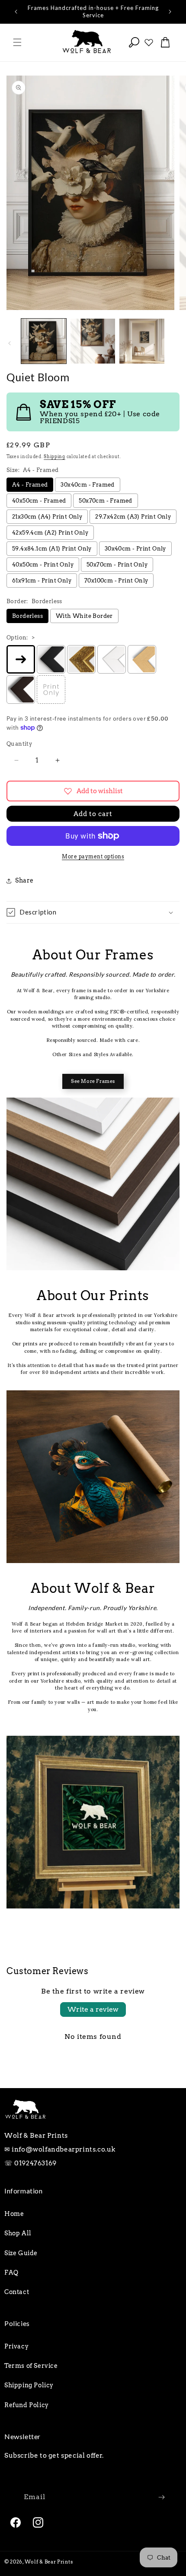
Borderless (27, 616)
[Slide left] (10, 343)
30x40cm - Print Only (135, 549)
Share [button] (24, 880)
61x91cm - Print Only (42, 581)
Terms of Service (31, 2366)
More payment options (93, 856)
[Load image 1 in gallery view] (44, 341)
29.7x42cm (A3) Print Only (133, 517)
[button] (17, 42)
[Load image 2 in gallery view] (93, 341)
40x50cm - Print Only (43, 565)
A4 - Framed (30, 485)
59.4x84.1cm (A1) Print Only (52, 549)
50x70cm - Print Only (117, 565)
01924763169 (35, 2163)
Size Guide (21, 2253)
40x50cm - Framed (39, 501)
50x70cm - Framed (105, 501)
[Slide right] (176, 343)
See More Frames (93, 1081)
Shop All (18, 2233)
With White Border (84, 616)
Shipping (55, 456)
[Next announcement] (170, 12)
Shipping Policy (29, 2385)
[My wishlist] (149, 42)
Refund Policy (27, 2405)
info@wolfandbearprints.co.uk (64, 2149)
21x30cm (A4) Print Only (47, 517)
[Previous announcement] (16, 12)
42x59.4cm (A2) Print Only (50, 533)
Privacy (16, 2346)
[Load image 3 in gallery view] (142, 341)
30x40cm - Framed (87, 485)
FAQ (11, 2272)
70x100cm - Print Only (116, 581)
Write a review (93, 2009)
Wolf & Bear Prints (49, 2562)
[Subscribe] (161, 2497)
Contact (17, 2292)
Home (14, 2214)
